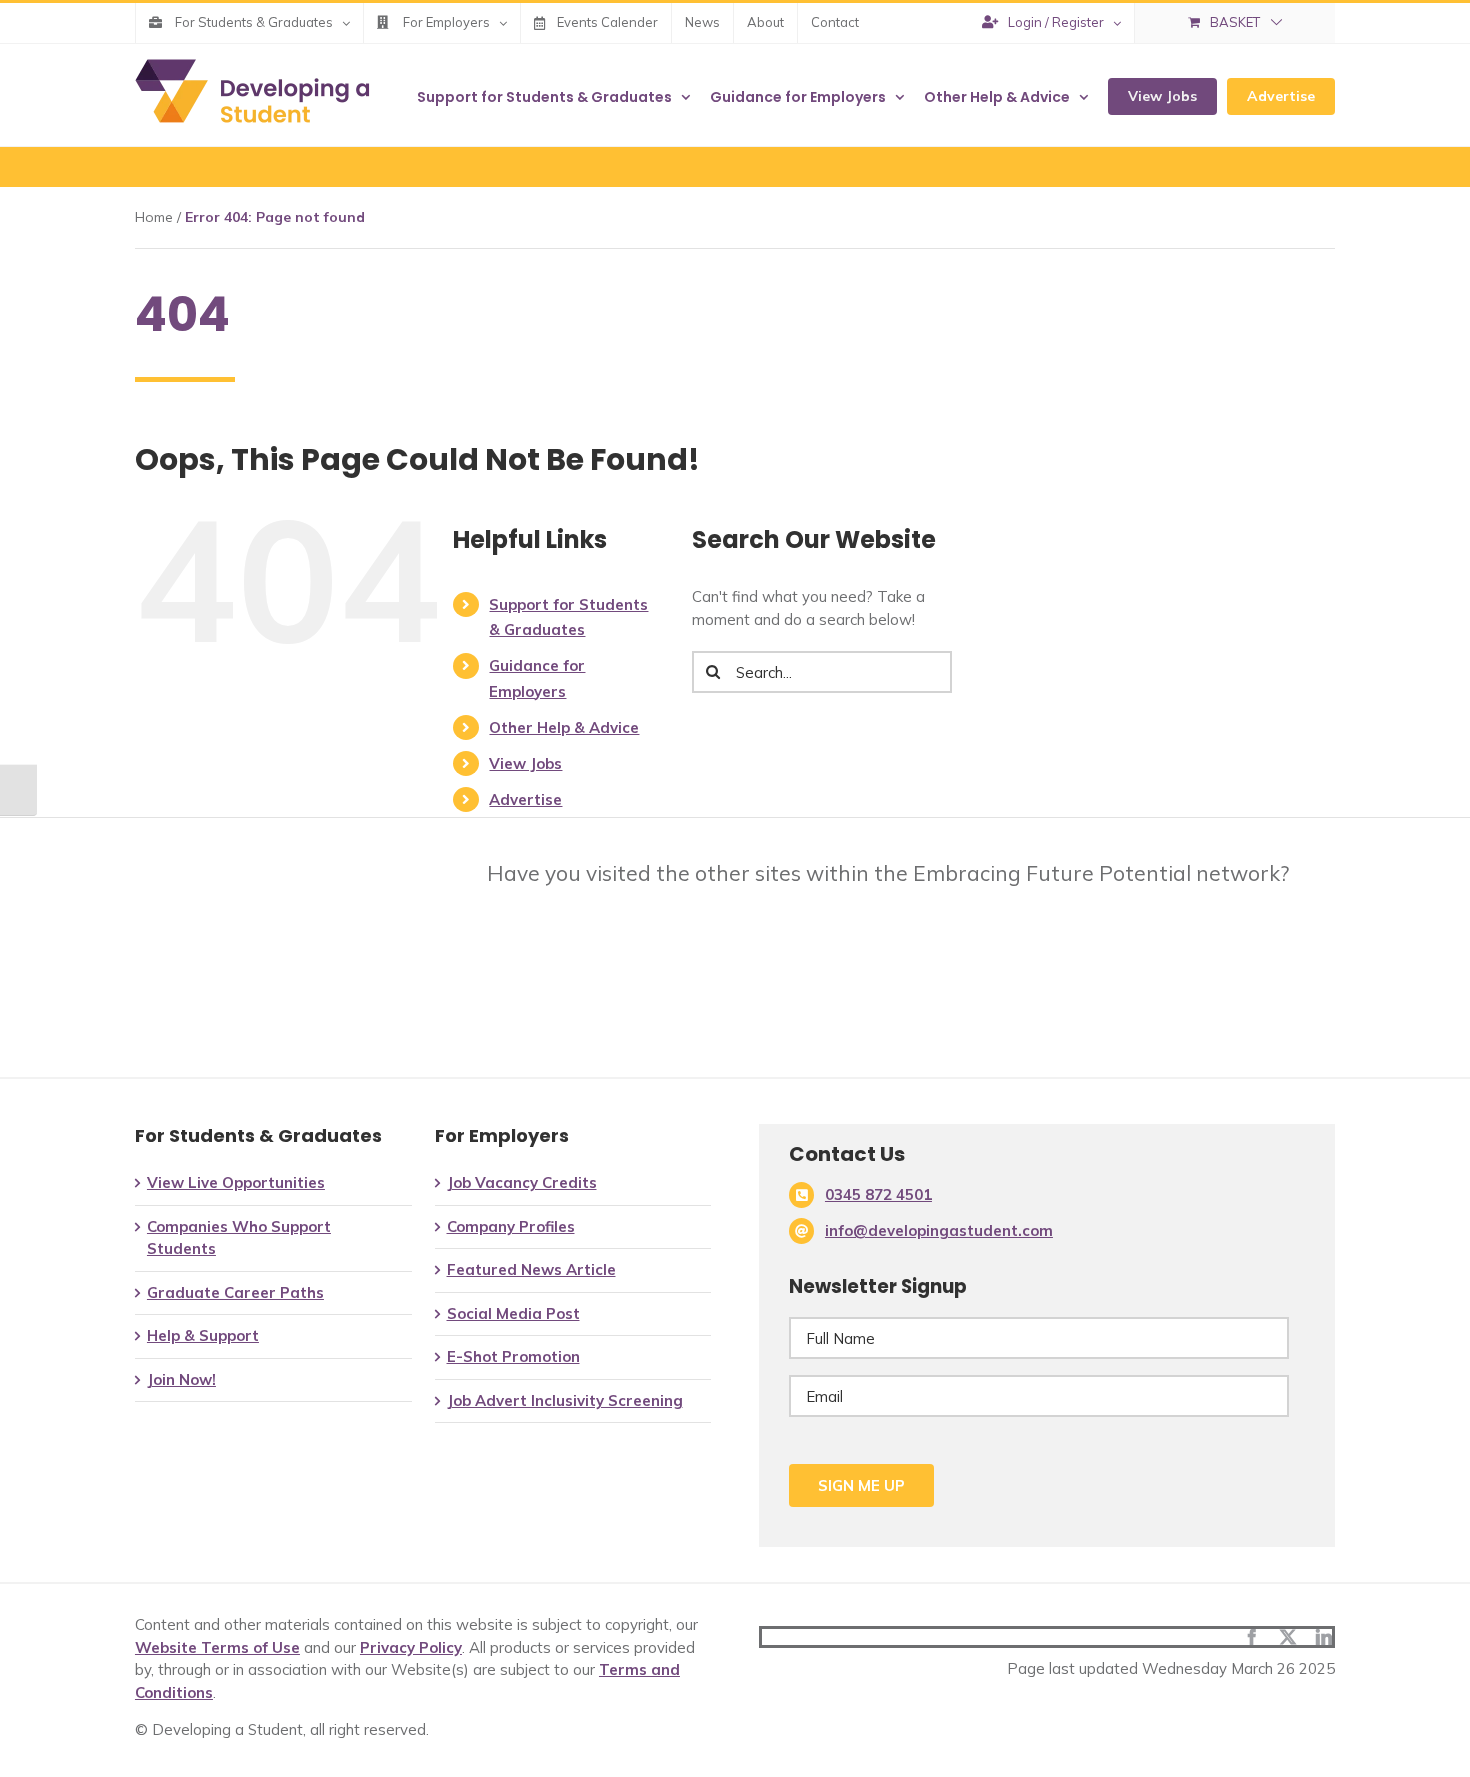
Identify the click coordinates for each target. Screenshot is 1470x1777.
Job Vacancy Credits (522, 1182)
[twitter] (1288, 1637)
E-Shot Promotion (513, 1356)
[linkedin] (1324, 1637)
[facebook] (1252, 1637)
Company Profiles (511, 1226)
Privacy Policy (411, 1647)
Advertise (525, 799)
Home (154, 217)
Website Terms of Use (217, 1647)
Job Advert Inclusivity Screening (565, 1400)
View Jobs (525, 763)
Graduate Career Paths (235, 1292)
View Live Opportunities (236, 1182)
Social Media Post (513, 1313)
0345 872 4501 (878, 1194)
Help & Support (203, 1335)
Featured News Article (531, 1269)
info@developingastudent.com (939, 1230)
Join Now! (181, 1379)
